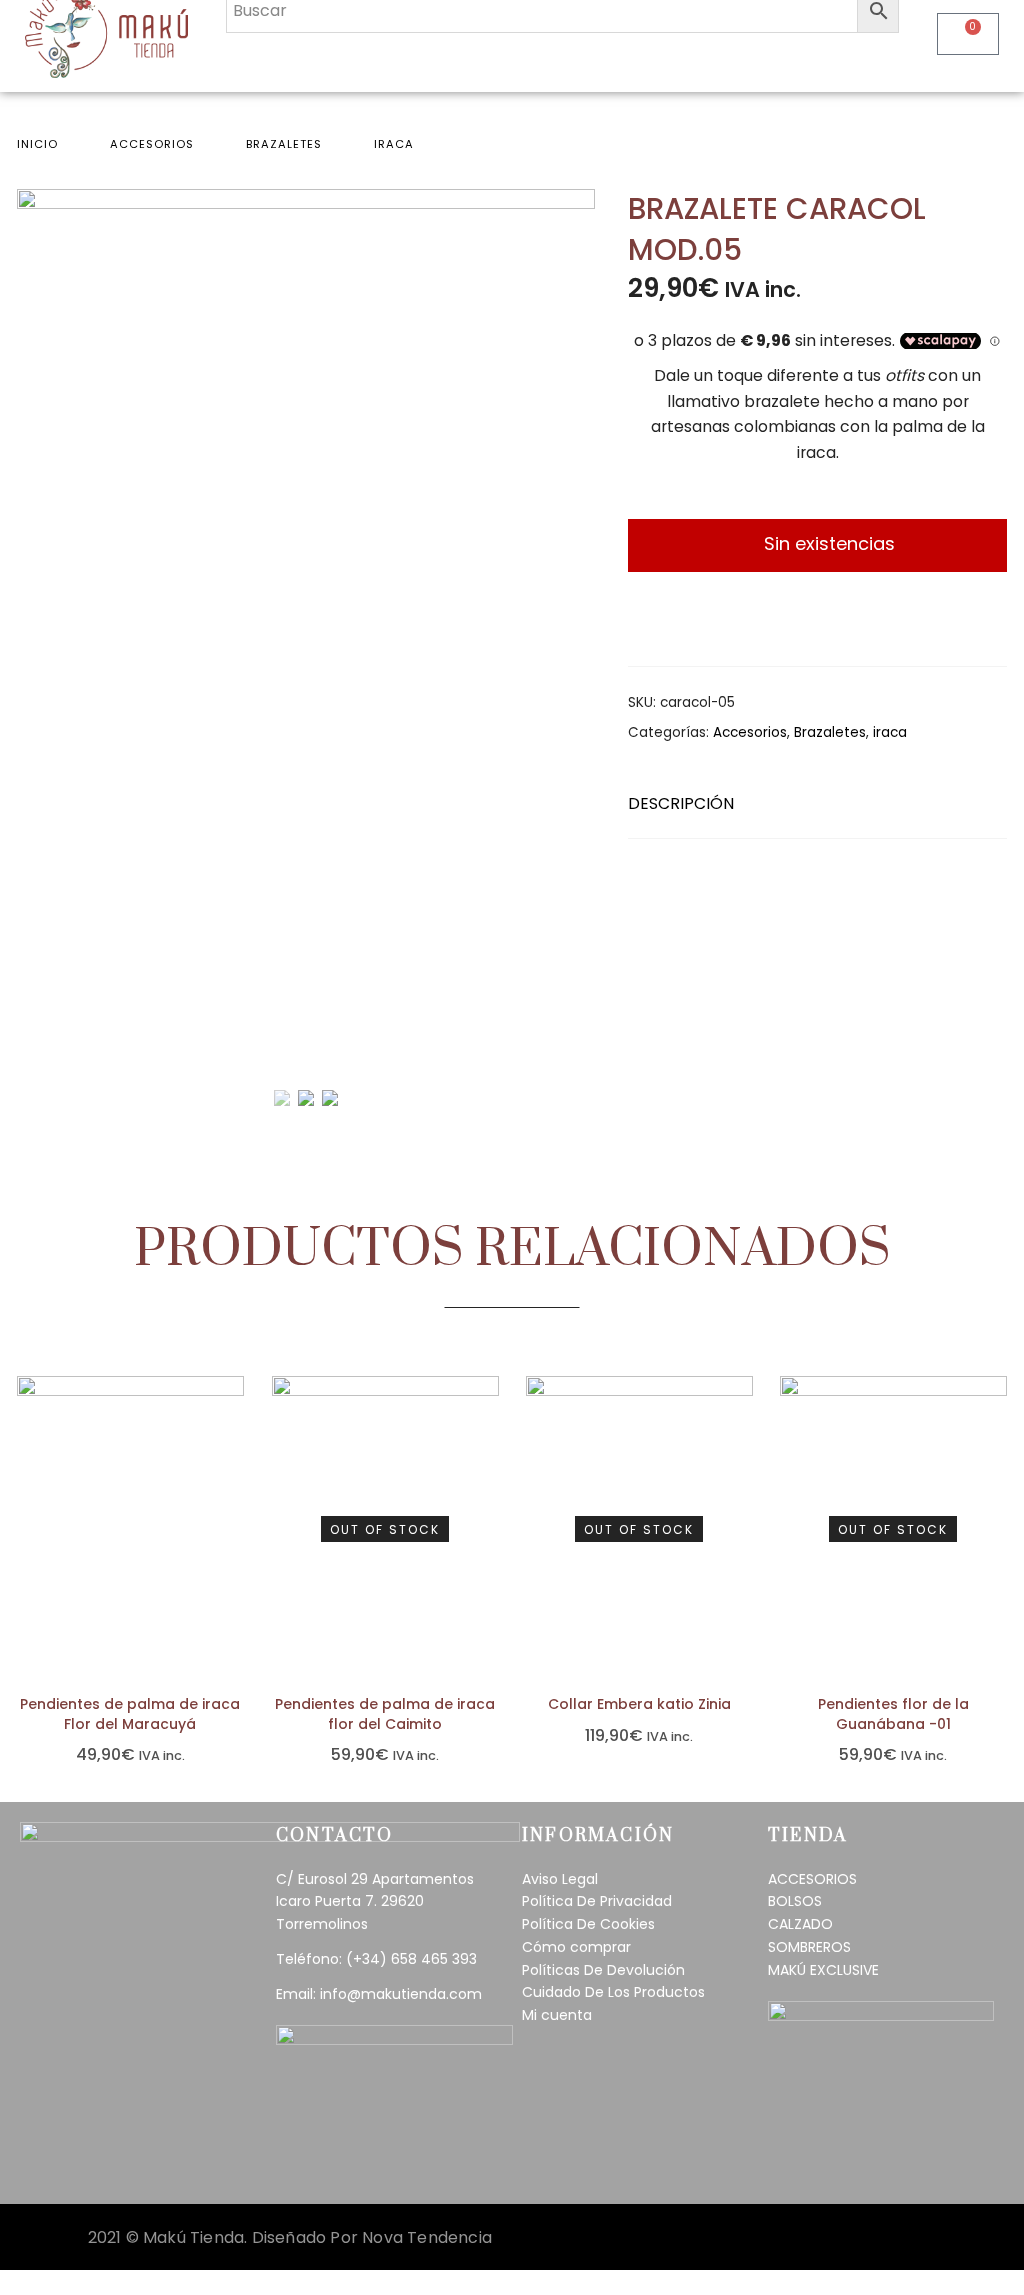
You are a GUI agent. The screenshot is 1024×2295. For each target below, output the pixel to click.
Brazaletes (284, 144)
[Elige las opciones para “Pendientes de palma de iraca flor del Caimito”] (489, 1520)
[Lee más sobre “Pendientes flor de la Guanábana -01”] (997, 1520)
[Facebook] (76, 2159)
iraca (394, 144)
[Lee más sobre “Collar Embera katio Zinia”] (743, 1520)
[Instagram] (133, 2159)
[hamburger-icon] (876, 56)
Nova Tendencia (427, 2237)
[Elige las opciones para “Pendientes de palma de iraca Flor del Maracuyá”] (234, 1520)
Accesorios (152, 144)
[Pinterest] (190, 2159)
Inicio (37, 144)
